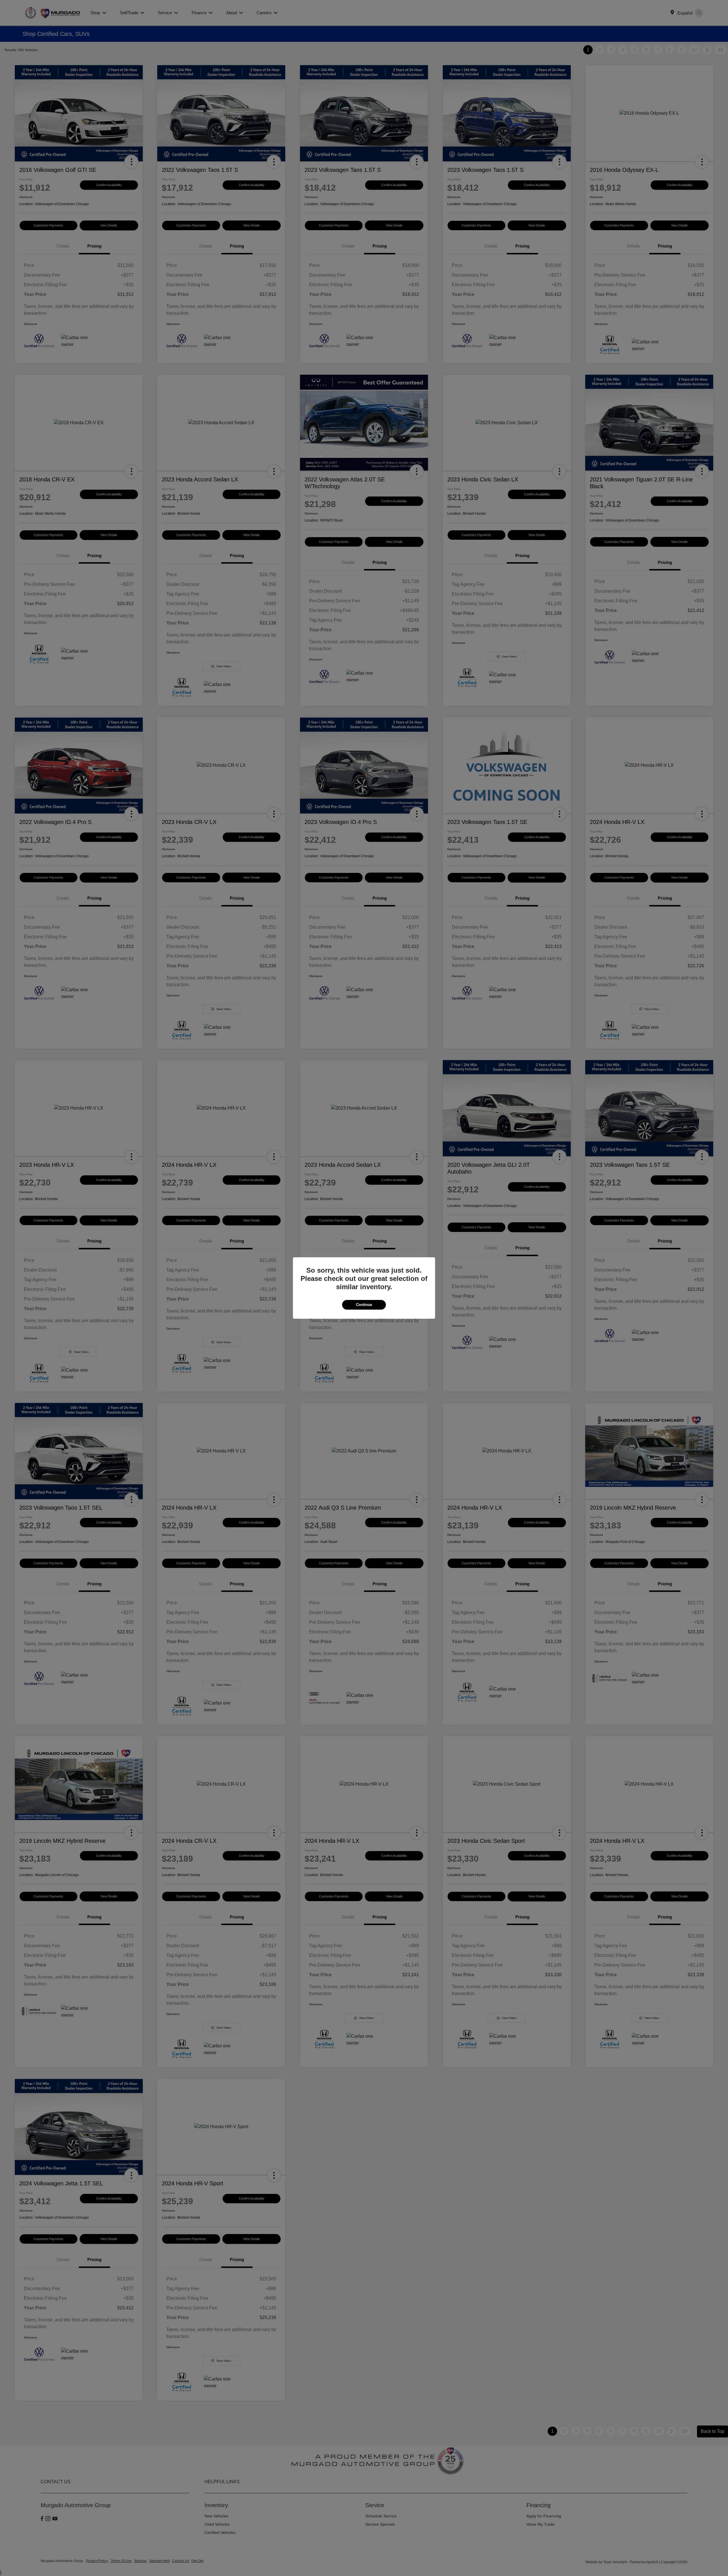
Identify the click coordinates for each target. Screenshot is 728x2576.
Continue (364, 1305)
